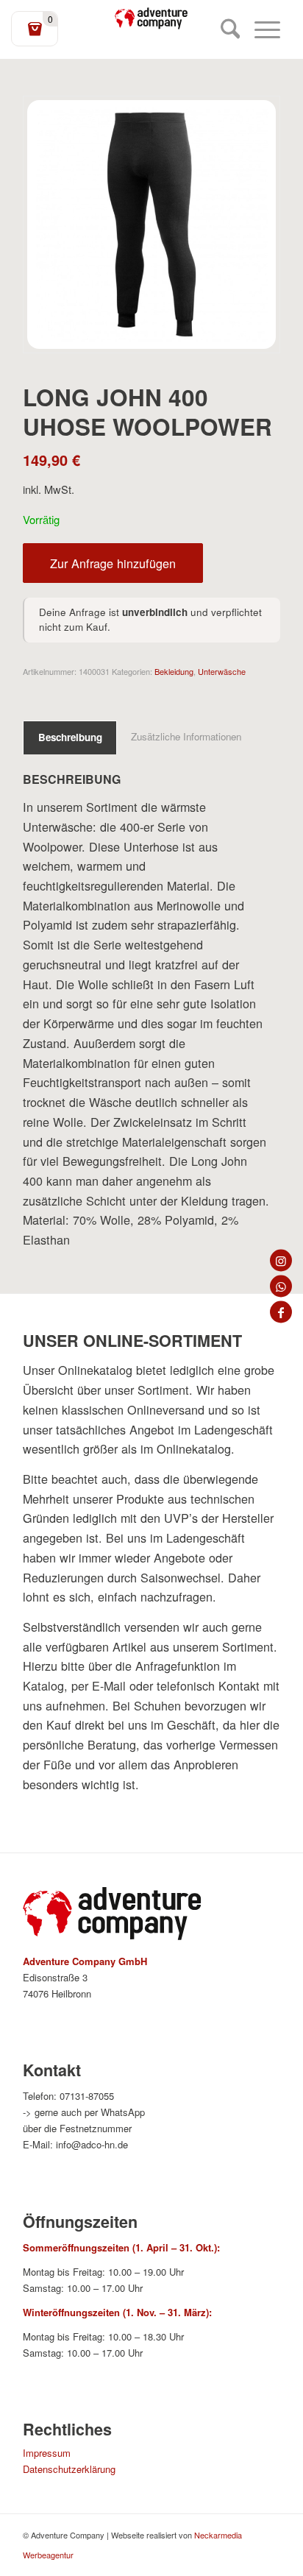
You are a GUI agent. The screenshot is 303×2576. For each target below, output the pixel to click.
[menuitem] (223, 29)
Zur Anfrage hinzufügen (113, 563)
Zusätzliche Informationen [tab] (186, 736)
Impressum (47, 2453)
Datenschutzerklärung (69, 2469)
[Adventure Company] (151, 18)
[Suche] (223, 29)
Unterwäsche (222, 671)
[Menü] (260, 29)
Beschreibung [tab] (70, 737)
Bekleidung (174, 671)
